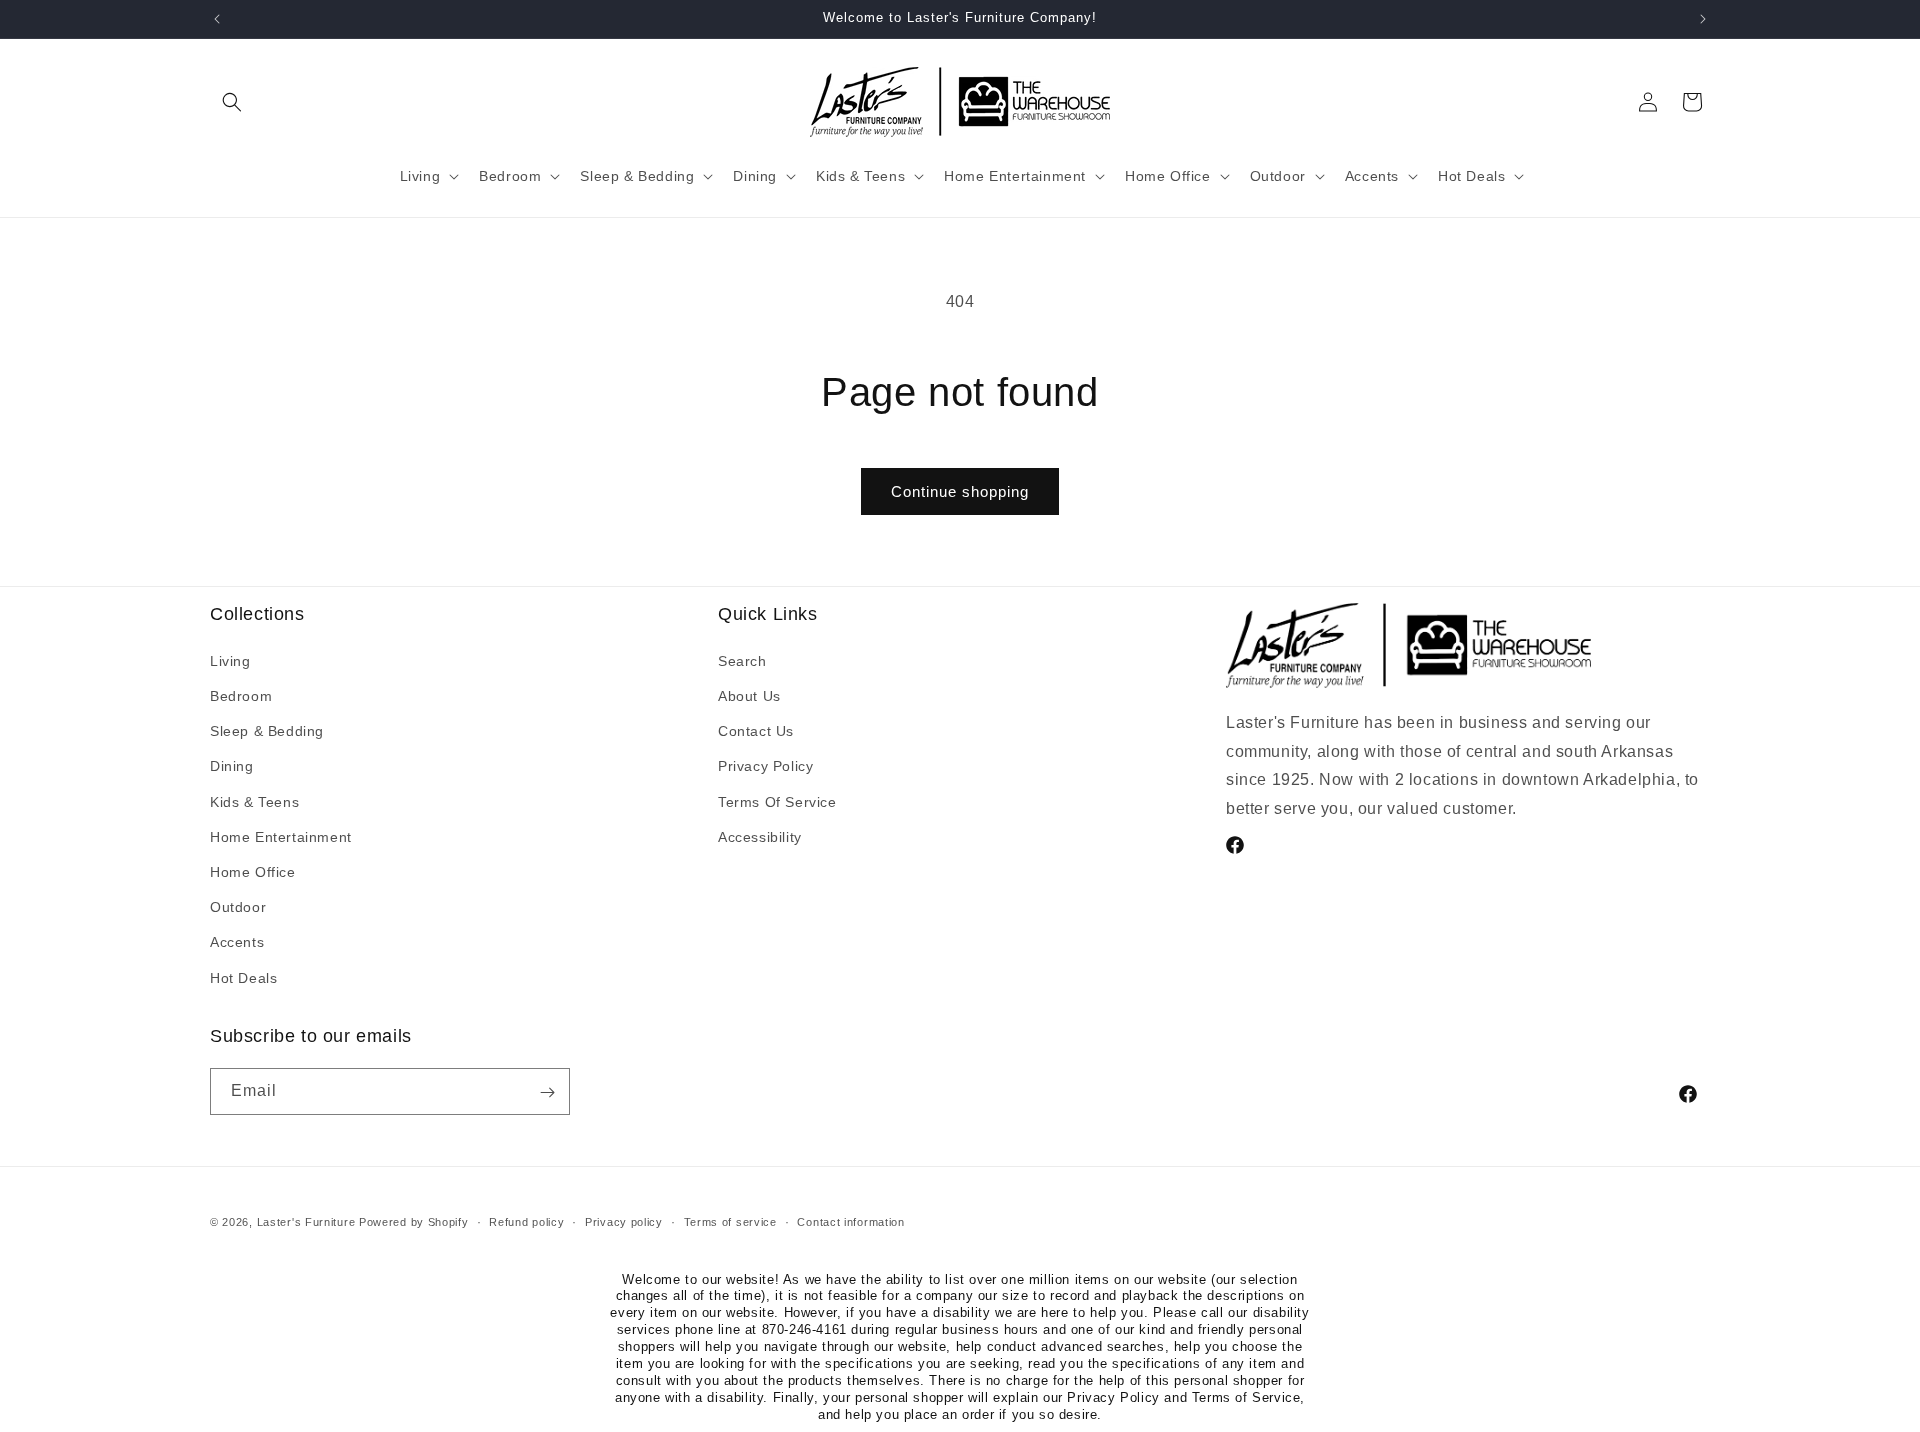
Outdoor (238, 907)
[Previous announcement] (217, 19)
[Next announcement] (1703, 19)
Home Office (253, 871)
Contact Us (756, 731)
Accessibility (760, 836)
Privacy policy (624, 1221)
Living (230, 660)
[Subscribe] (547, 1092)
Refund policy (526, 1221)
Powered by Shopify (414, 1222)
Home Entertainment (281, 836)
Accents (237, 942)
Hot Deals (243, 977)
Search (742, 660)
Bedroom (241, 696)
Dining (232, 766)
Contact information (850, 1221)
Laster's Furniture (306, 1222)
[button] (232, 102)
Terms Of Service (777, 801)
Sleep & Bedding (267, 731)
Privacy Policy (765, 766)
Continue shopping (960, 491)
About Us (749, 696)
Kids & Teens (254, 801)
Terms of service (730, 1221)
